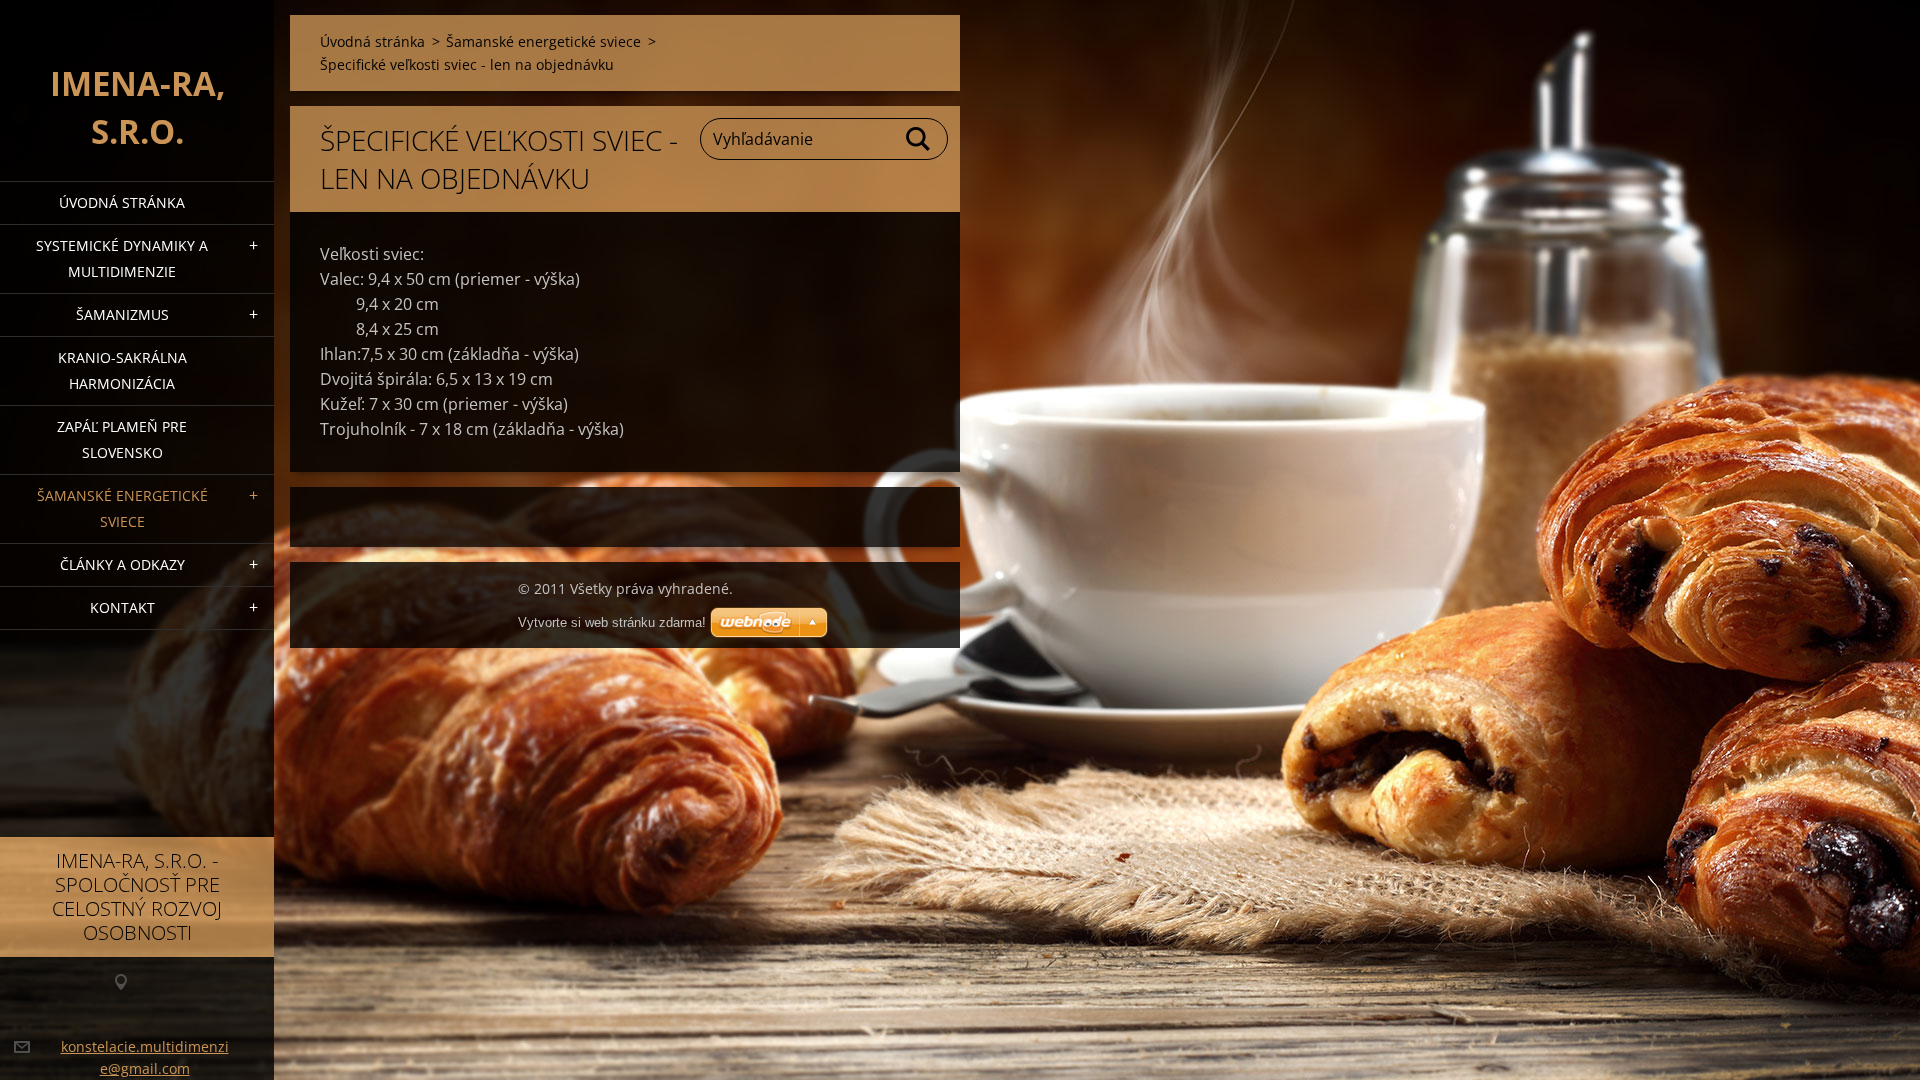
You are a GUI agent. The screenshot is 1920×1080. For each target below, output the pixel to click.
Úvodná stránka (122, 202)
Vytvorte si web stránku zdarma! (612, 622)
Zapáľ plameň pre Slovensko (122, 439)
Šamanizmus (122, 314)
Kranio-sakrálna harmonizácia (122, 370)
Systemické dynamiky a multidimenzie (122, 258)
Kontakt (122, 607)
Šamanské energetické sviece (122, 508)
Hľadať (919, 139)
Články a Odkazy (122, 564)
